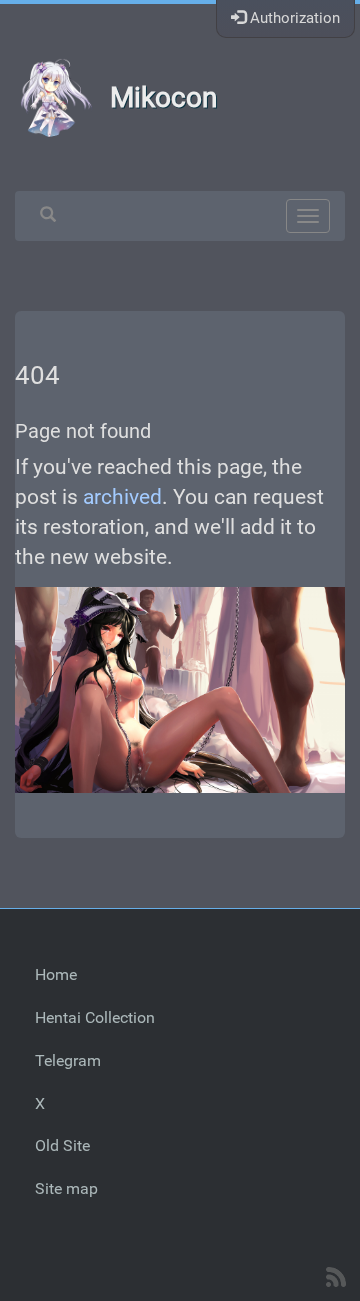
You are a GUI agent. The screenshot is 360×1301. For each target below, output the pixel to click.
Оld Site (62, 1145)
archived (122, 497)
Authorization (293, 18)
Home (56, 974)
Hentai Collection (95, 1017)
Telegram (68, 1060)
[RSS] (336, 1277)
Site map (66, 1188)
